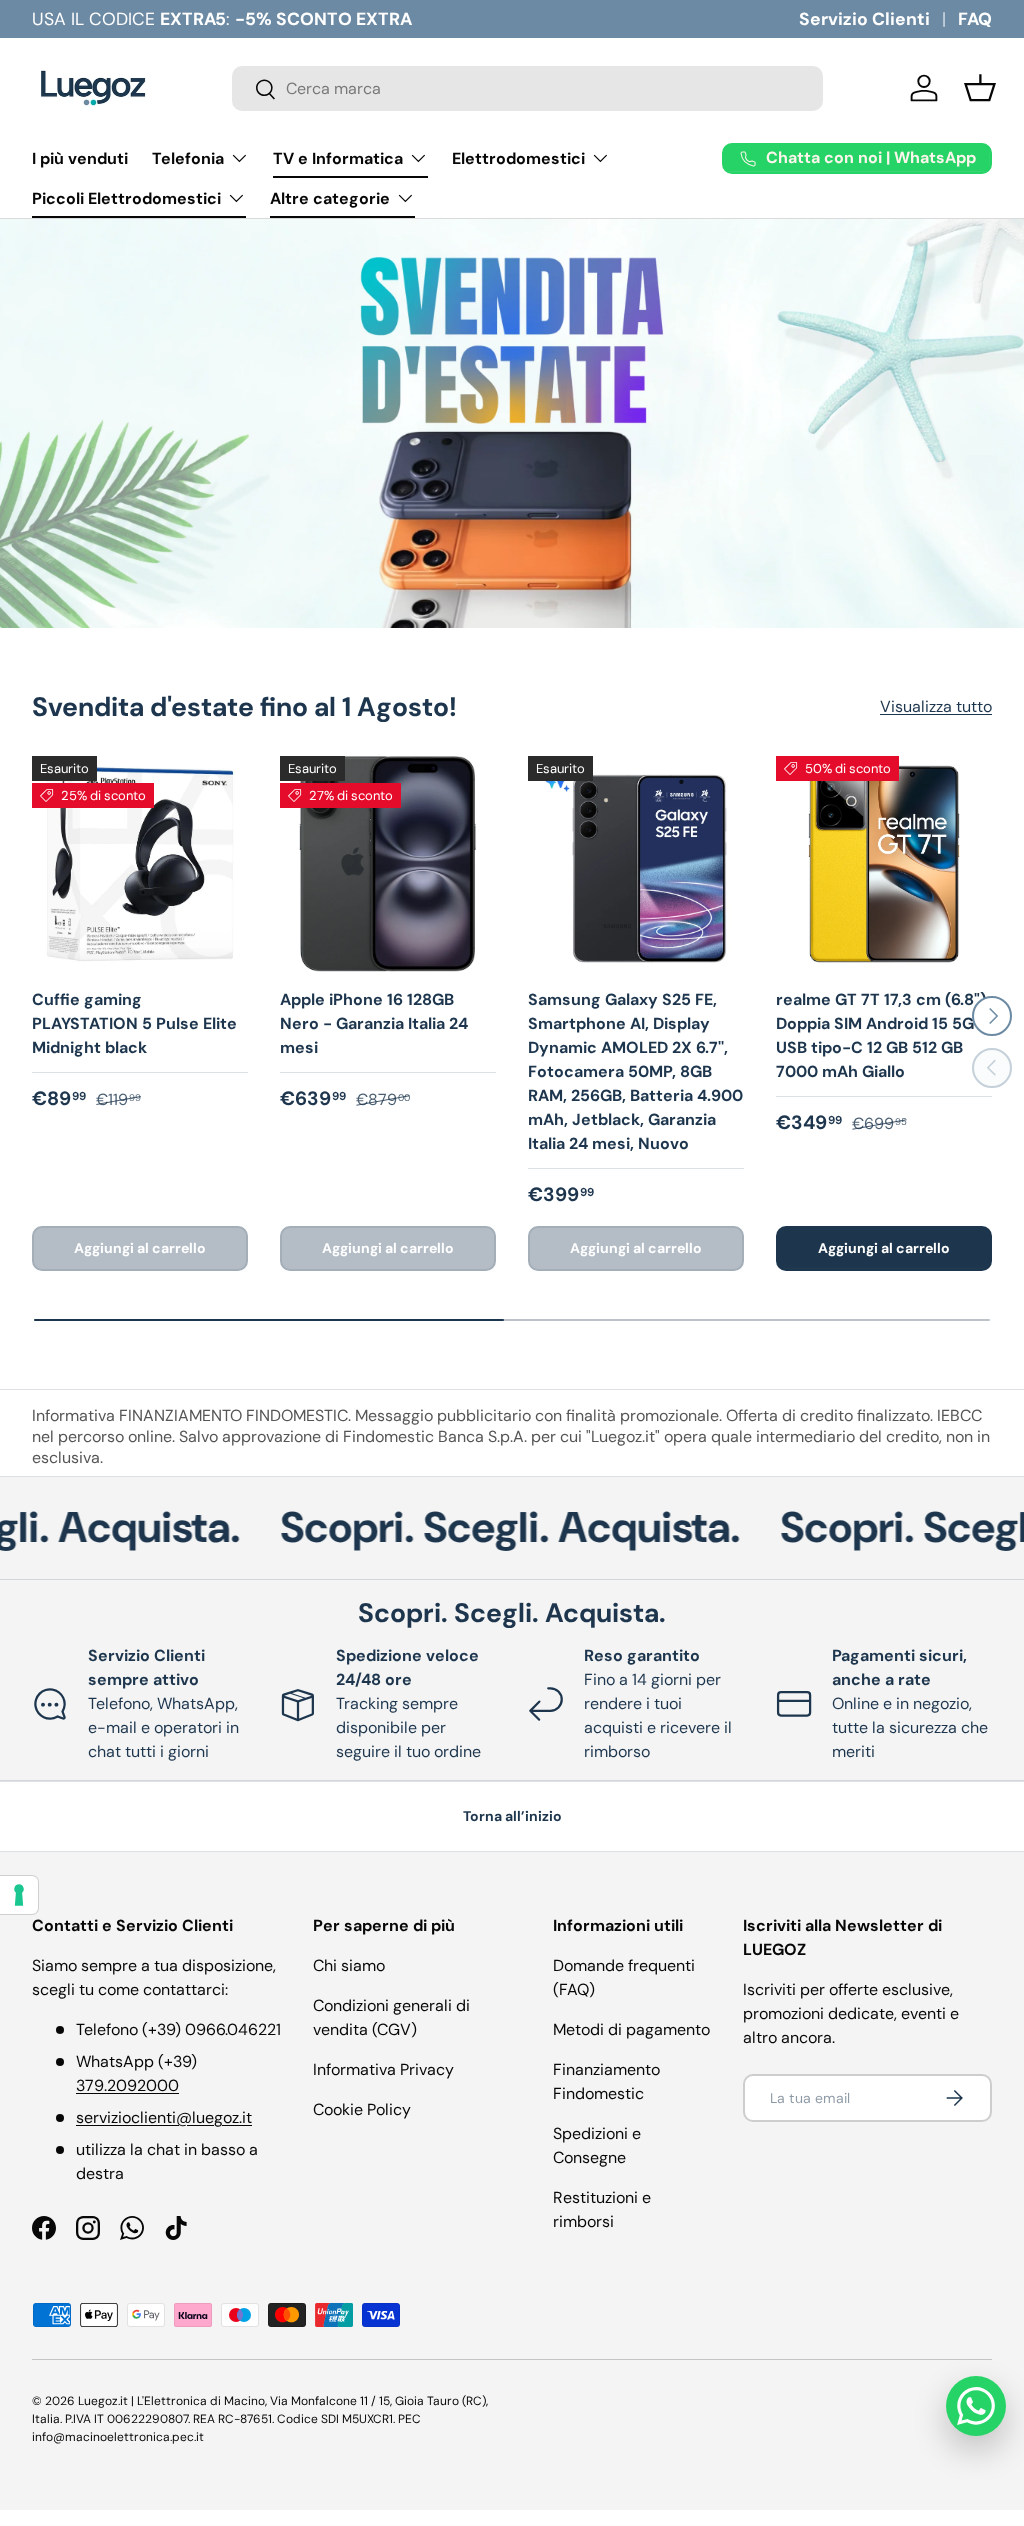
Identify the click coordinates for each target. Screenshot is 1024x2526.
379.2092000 (127, 2085)
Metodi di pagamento (631, 2029)
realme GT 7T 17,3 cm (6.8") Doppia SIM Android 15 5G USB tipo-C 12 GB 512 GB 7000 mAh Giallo (881, 1035)
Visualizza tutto (936, 706)
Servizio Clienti (864, 19)
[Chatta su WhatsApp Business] (976, 2406)
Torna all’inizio (512, 1816)
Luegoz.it (103, 2401)
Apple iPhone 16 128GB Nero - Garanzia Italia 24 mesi (374, 1023)
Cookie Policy (362, 2109)
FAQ (975, 19)
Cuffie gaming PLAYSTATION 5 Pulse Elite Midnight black (134, 1023)
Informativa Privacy (383, 2069)
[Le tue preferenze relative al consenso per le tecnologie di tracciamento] (19, 1895)
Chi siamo (349, 1965)
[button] (980, 88)
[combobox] (527, 88)
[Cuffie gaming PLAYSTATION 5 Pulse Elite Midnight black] (140, 864)
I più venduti (80, 158)
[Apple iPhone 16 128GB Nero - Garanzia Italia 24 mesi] (388, 864)
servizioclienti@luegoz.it (164, 2117)
